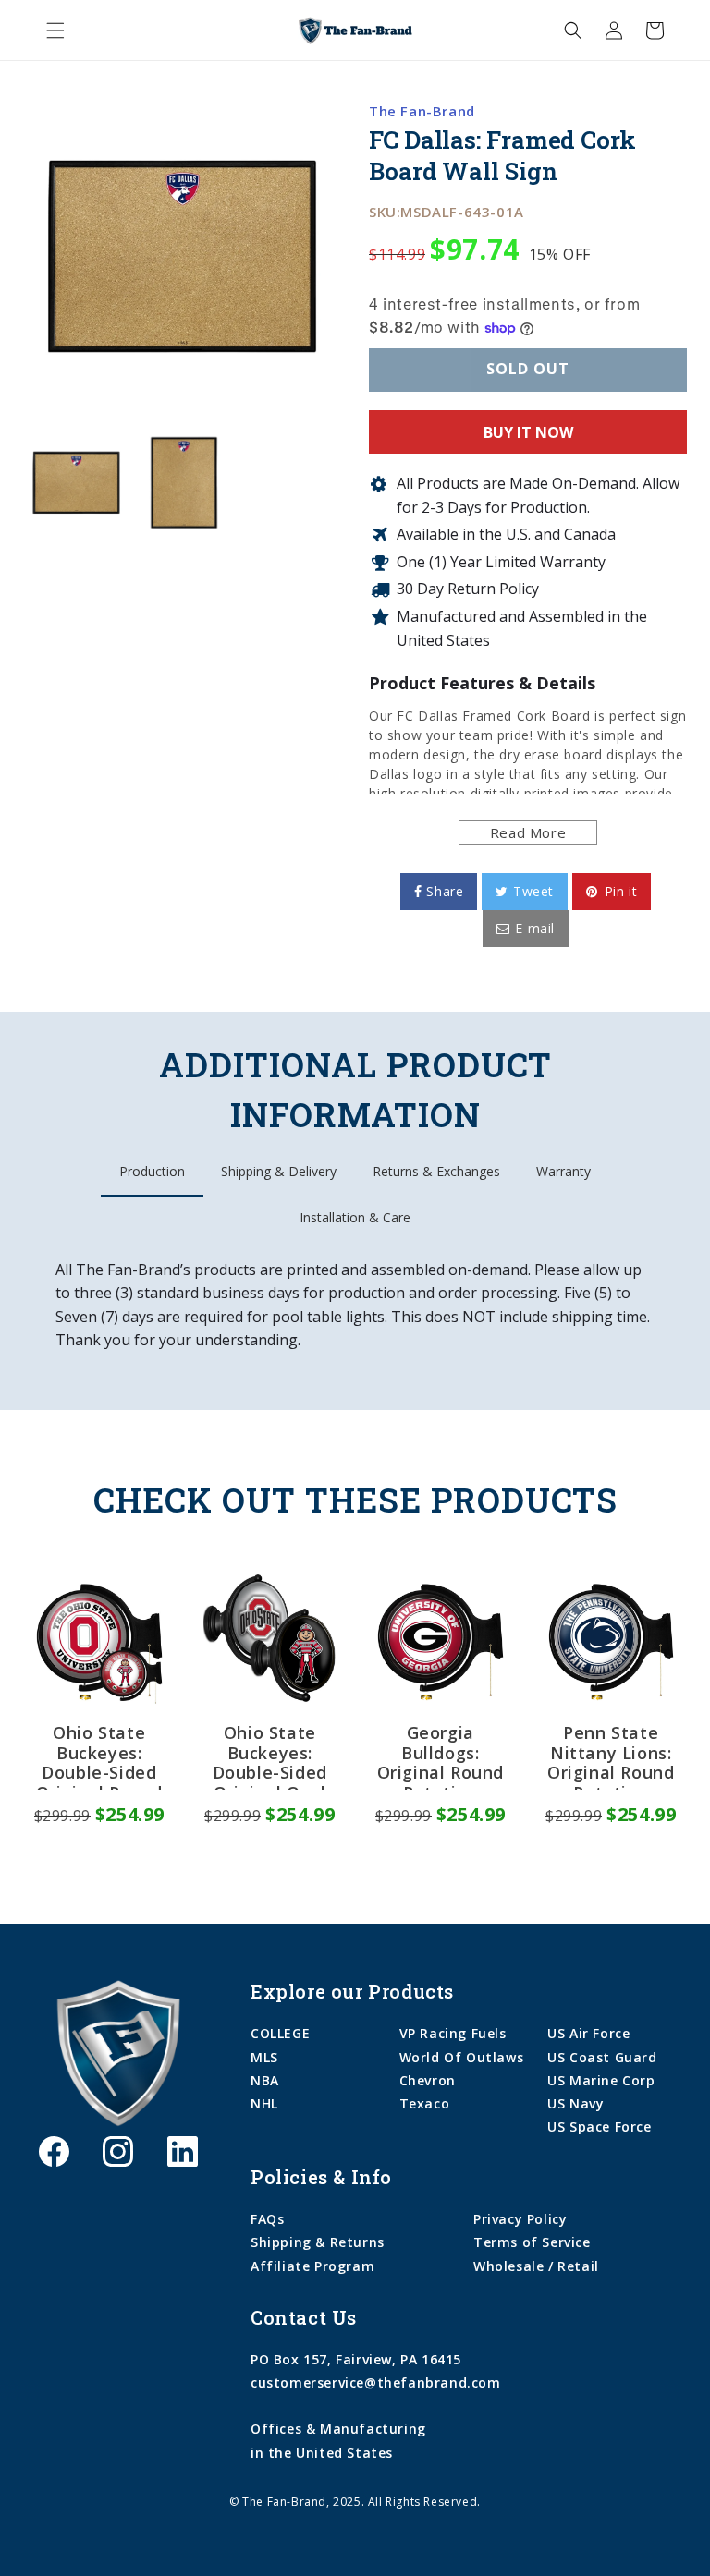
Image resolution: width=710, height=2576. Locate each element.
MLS (264, 2057)
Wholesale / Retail (536, 2266)
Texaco (425, 2103)
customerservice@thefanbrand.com (376, 2382)
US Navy (575, 2103)
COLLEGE (280, 2033)
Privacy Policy (520, 2219)
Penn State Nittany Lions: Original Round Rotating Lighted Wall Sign (611, 1756)
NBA (265, 2080)
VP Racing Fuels (453, 2033)
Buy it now (528, 432)
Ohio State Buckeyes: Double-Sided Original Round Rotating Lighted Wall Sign (99, 1756)
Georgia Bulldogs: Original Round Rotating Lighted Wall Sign (441, 1756)
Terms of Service (532, 2242)
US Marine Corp (601, 2080)
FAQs (267, 2219)
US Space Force (599, 2126)
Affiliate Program (312, 2266)
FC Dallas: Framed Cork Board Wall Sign (502, 156)
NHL (264, 2103)
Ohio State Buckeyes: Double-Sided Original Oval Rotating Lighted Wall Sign (270, 1756)
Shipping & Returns (318, 2242)
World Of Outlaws (462, 2057)
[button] (55, 30)
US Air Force (588, 2033)
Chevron (428, 2080)
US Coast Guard (602, 2057)
